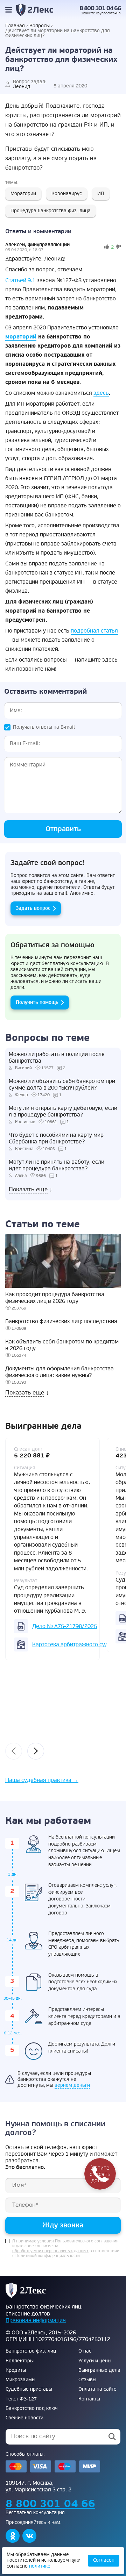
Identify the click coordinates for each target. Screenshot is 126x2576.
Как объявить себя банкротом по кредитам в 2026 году (62, 1345)
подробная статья (94, 631)
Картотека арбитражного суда (72, 1644)
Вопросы (40, 26)
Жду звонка (63, 2225)
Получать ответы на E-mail (44, 727)
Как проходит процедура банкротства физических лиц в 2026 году (55, 1298)
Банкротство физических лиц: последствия (61, 1322)
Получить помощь (37, 1002)
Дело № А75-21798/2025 (65, 1626)
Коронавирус (67, 194)
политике (40, 2566)
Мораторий (23, 194)
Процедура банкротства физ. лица (51, 211)
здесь (101, 393)
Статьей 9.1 (20, 280)
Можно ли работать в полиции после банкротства (57, 1058)
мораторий (21, 337)
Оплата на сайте (97, 2389)
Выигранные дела (99, 2370)
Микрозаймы (20, 2380)
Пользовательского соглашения (87, 2241)
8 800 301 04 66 (100, 8)
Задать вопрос (33, 908)
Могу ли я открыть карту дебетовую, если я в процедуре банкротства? (63, 1112)
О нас (85, 2351)
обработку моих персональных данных (50, 2251)
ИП (101, 194)
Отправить (63, 829)
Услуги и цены (95, 2361)
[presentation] (14, 1751)
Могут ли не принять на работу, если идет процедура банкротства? (57, 1165)
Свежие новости (24, 2418)
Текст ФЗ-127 (21, 2399)
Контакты (89, 2399)
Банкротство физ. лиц (31, 2351)
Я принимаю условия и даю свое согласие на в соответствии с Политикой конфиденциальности (66, 2249)
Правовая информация (36, 2320)
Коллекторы (20, 2361)
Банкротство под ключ (31, 2409)
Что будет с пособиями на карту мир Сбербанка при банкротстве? (56, 1139)
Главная (15, 26)
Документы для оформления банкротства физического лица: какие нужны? (59, 1372)
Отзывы (87, 2380)
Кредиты (16, 2370)
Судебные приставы (29, 2389)
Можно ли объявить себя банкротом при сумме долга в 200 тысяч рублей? (62, 1085)
